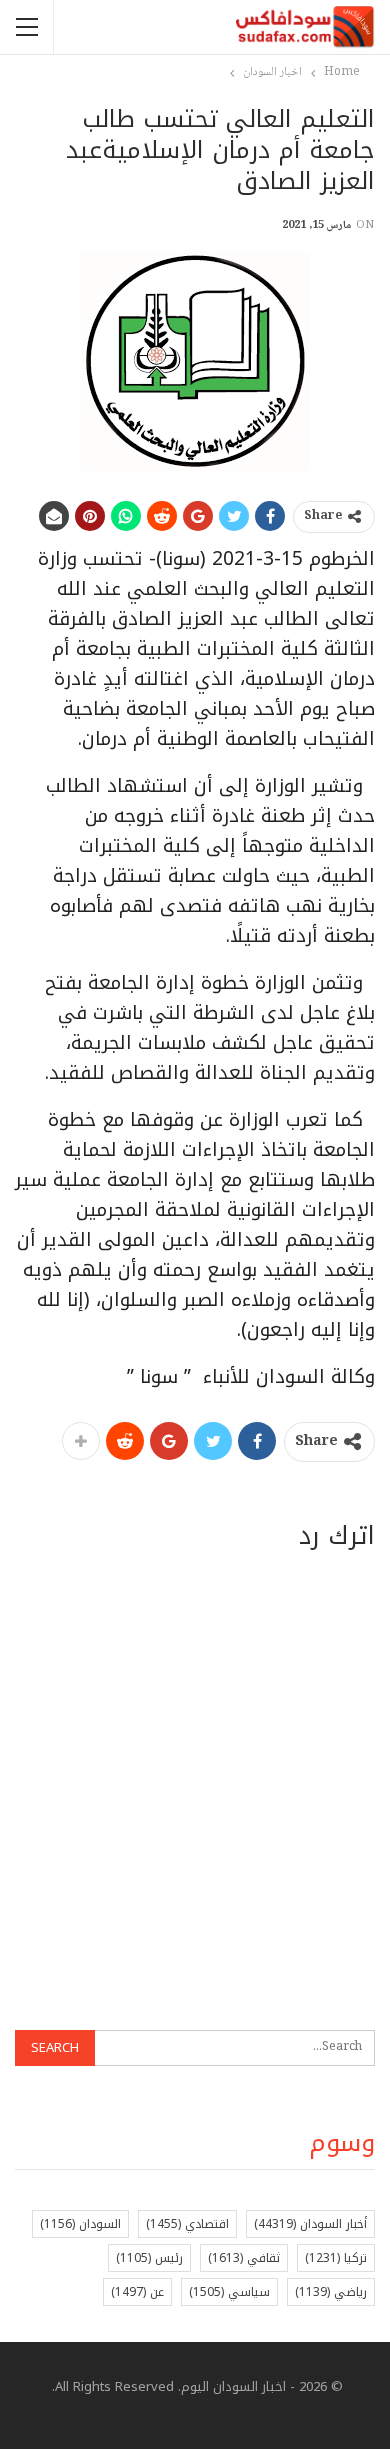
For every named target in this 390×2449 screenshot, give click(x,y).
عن (137, 2292)
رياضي (331, 2292)
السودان (80, 2224)
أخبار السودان (310, 2224)
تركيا (336, 2258)
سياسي (229, 2292)
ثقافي (244, 2258)
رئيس (149, 2258)
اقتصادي (187, 2224)
